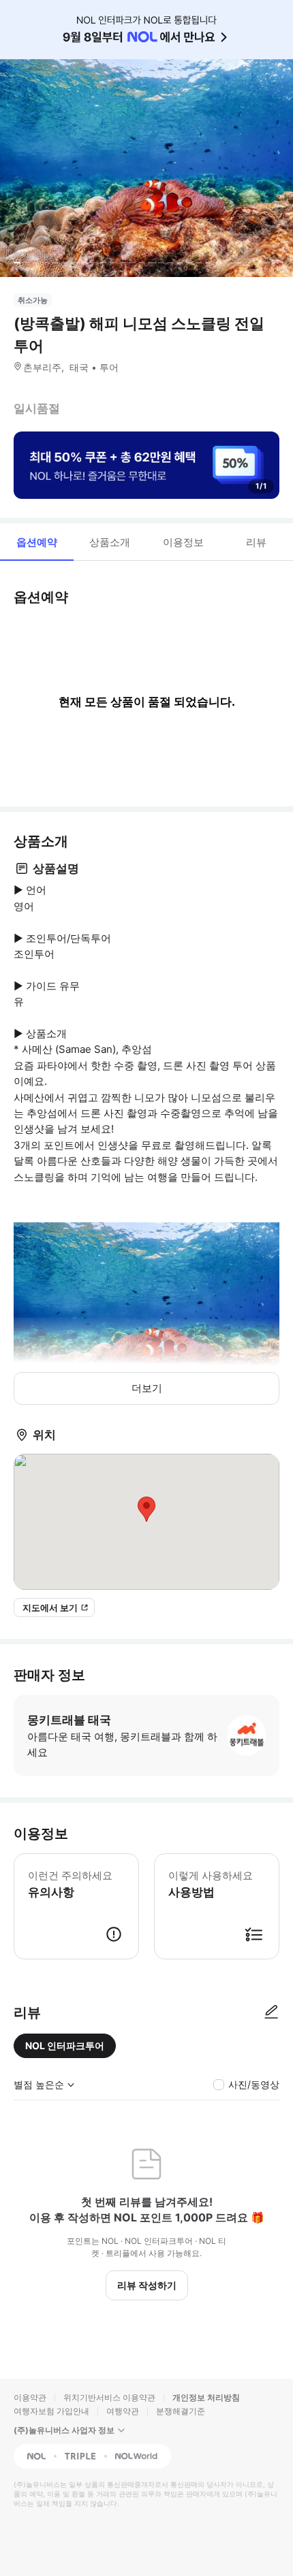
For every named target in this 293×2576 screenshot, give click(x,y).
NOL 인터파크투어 (65, 2045)
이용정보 (183, 542)
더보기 (147, 1388)
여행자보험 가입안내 (51, 2411)
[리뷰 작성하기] (271, 2012)
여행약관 (123, 2411)
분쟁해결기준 (181, 2411)
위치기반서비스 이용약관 (109, 2397)
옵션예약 (37, 542)
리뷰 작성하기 (147, 2285)
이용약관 (30, 2397)
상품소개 (110, 542)
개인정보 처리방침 (206, 2397)
